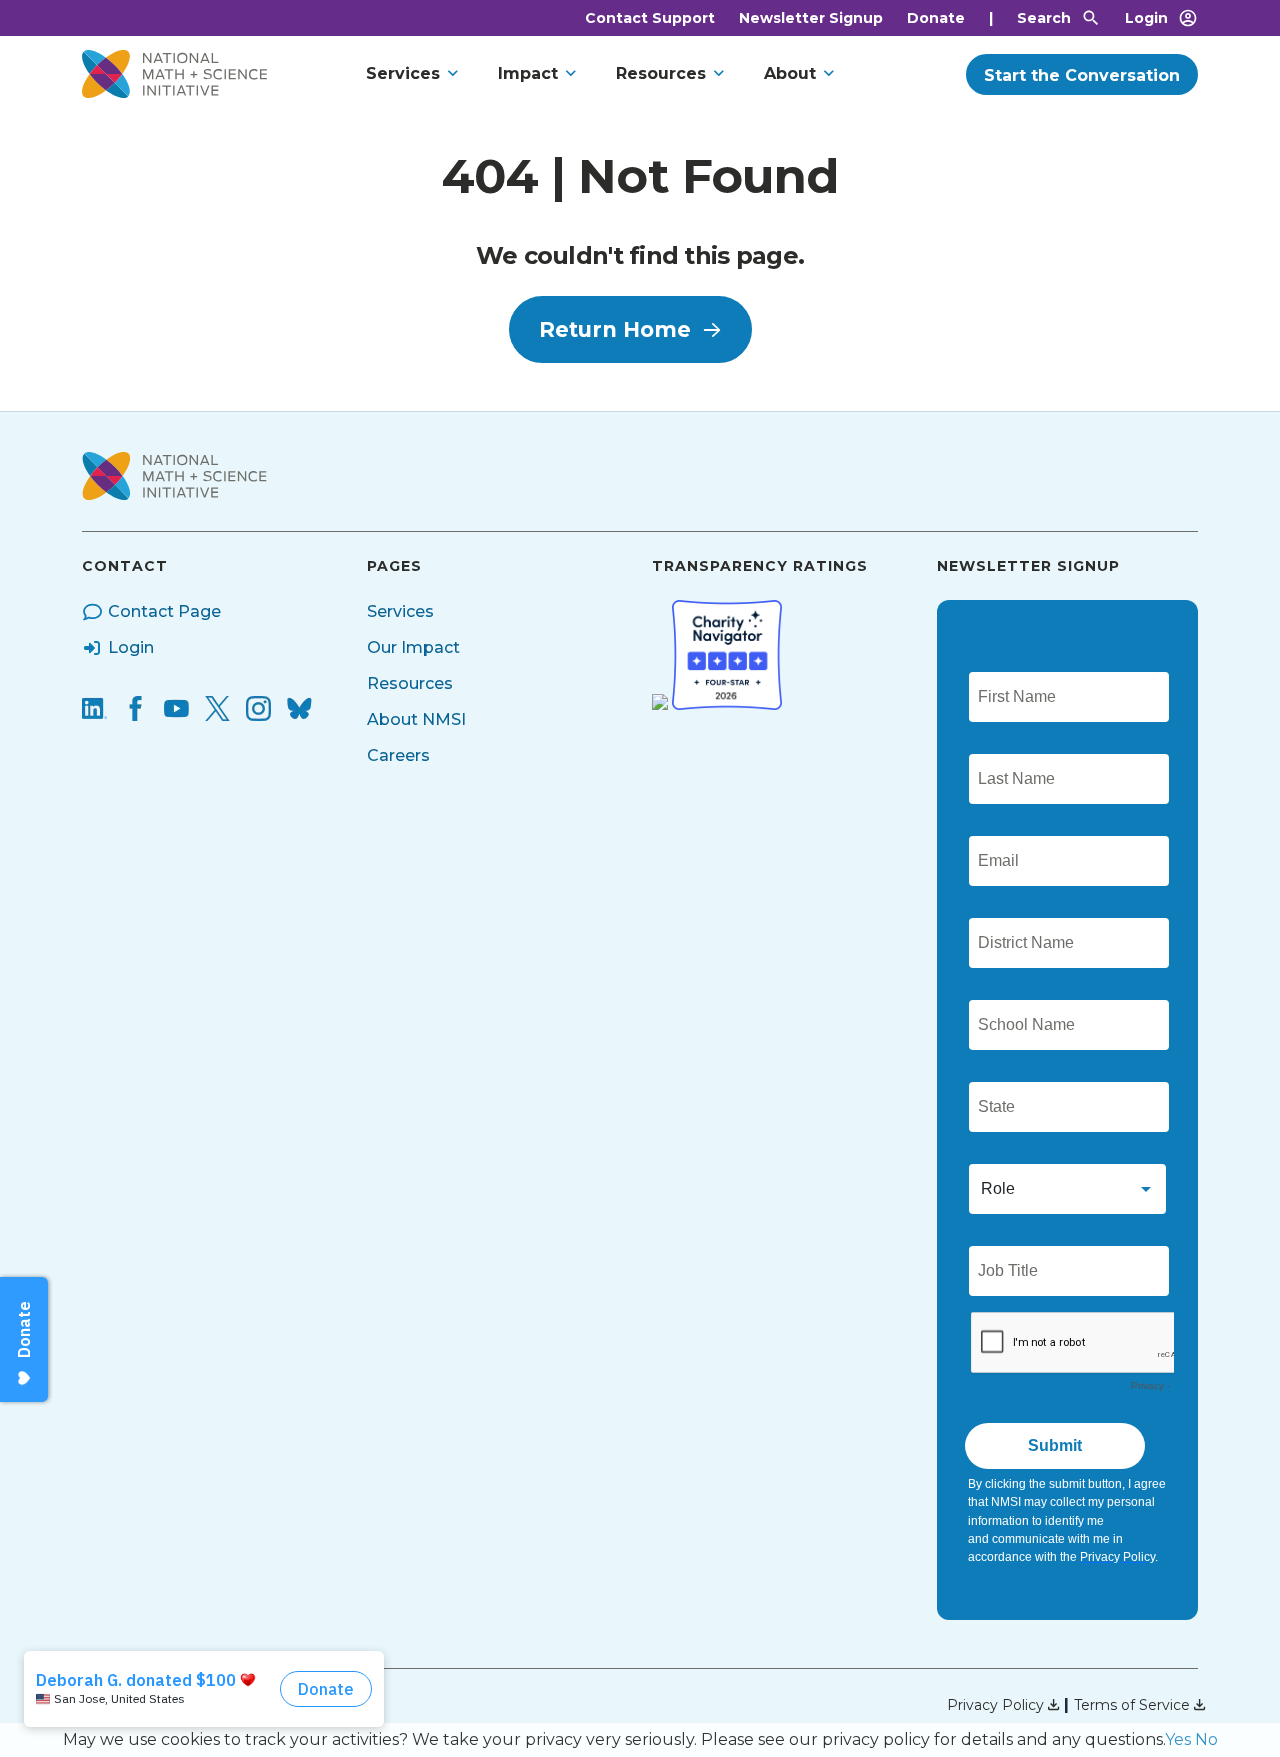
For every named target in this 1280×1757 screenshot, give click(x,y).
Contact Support (650, 18)
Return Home (615, 329)
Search (1044, 18)
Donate (936, 18)
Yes (1178, 1739)
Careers (398, 755)
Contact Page (164, 611)
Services (403, 73)
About (790, 73)
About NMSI (416, 719)
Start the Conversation (1082, 75)
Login (1146, 18)
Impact (528, 73)
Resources (661, 73)
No (1206, 1739)
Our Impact (413, 647)
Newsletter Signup (811, 18)
